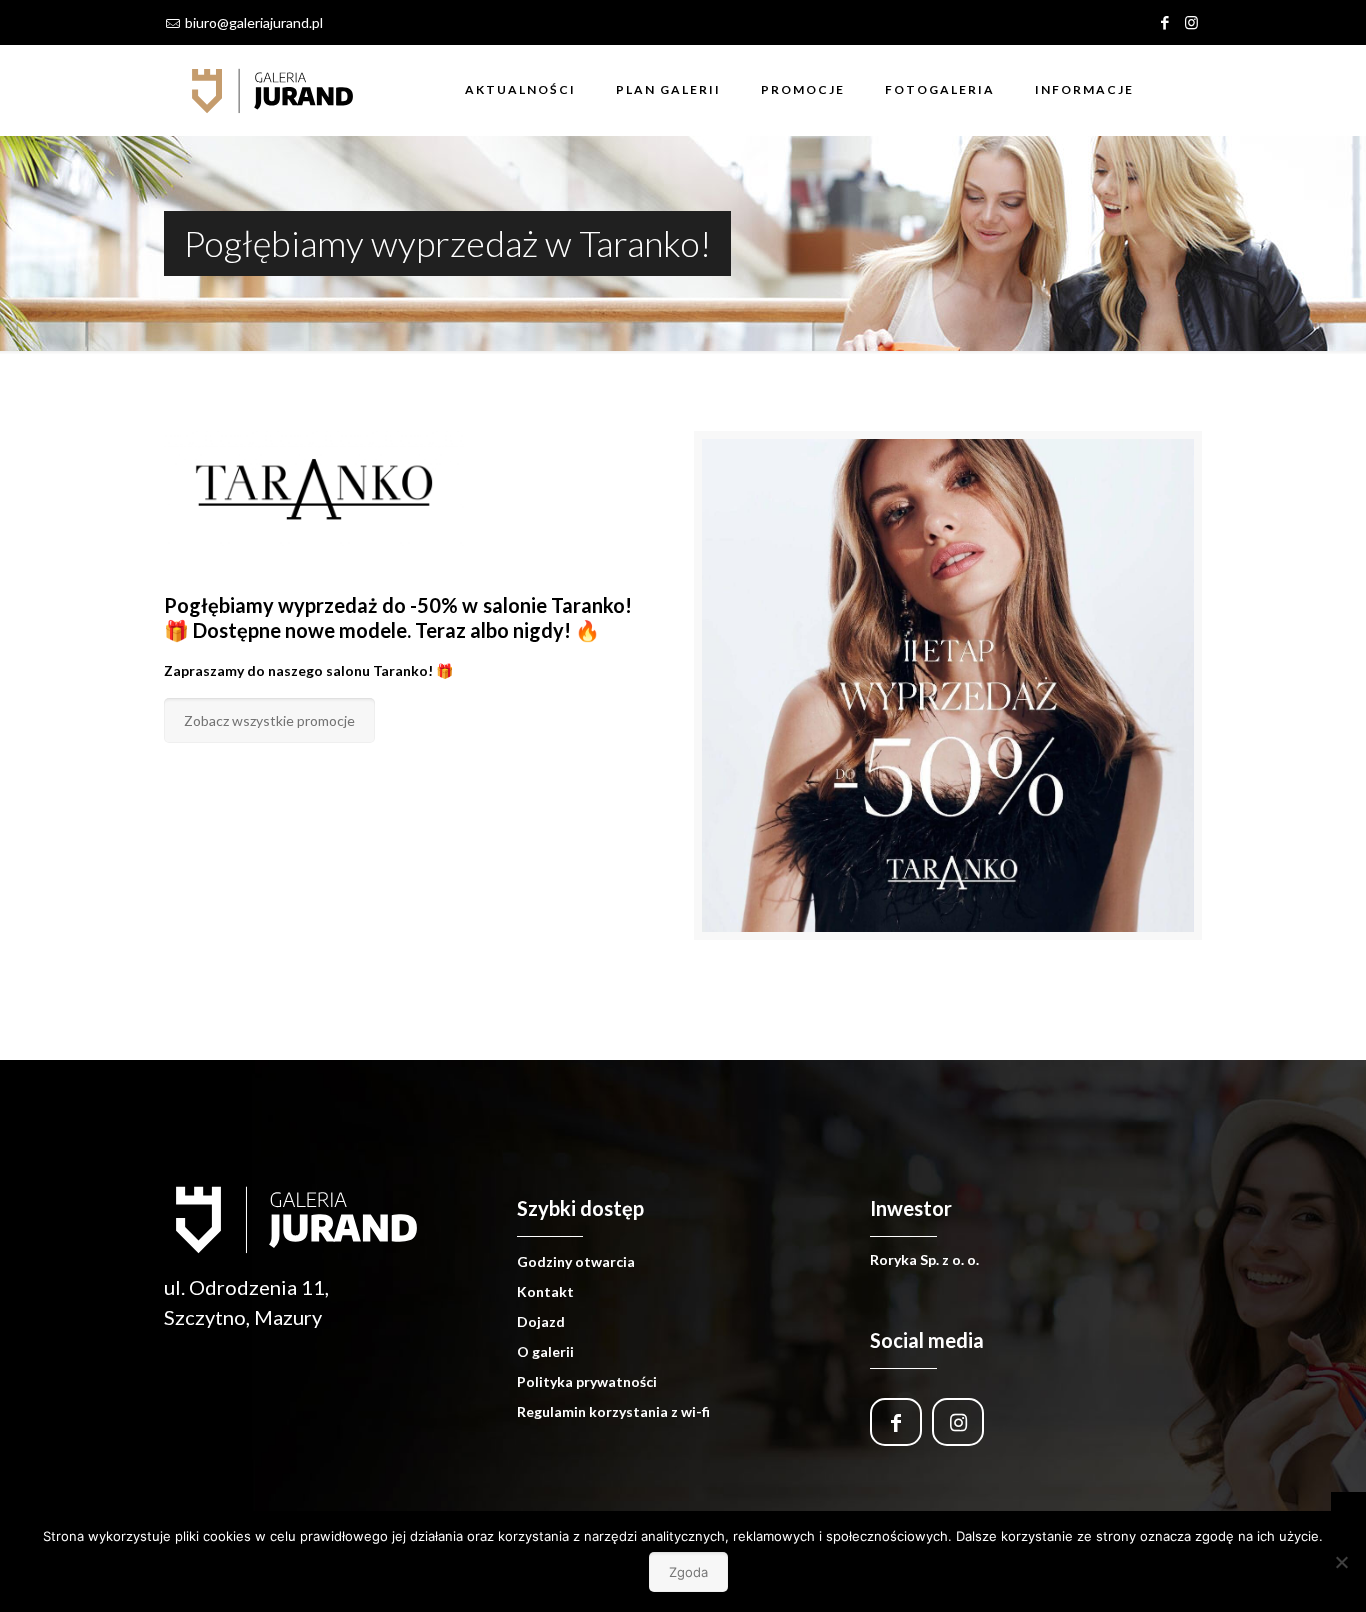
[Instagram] (1191, 22)
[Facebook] (1164, 22)
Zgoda (688, 1572)
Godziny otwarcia (576, 1261)
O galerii (545, 1351)
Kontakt (545, 1291)
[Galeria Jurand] (273, 90)
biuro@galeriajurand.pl (254, 22)
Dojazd (541, 1321)
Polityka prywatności (587, 1381)
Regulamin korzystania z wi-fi (613, 1411)
